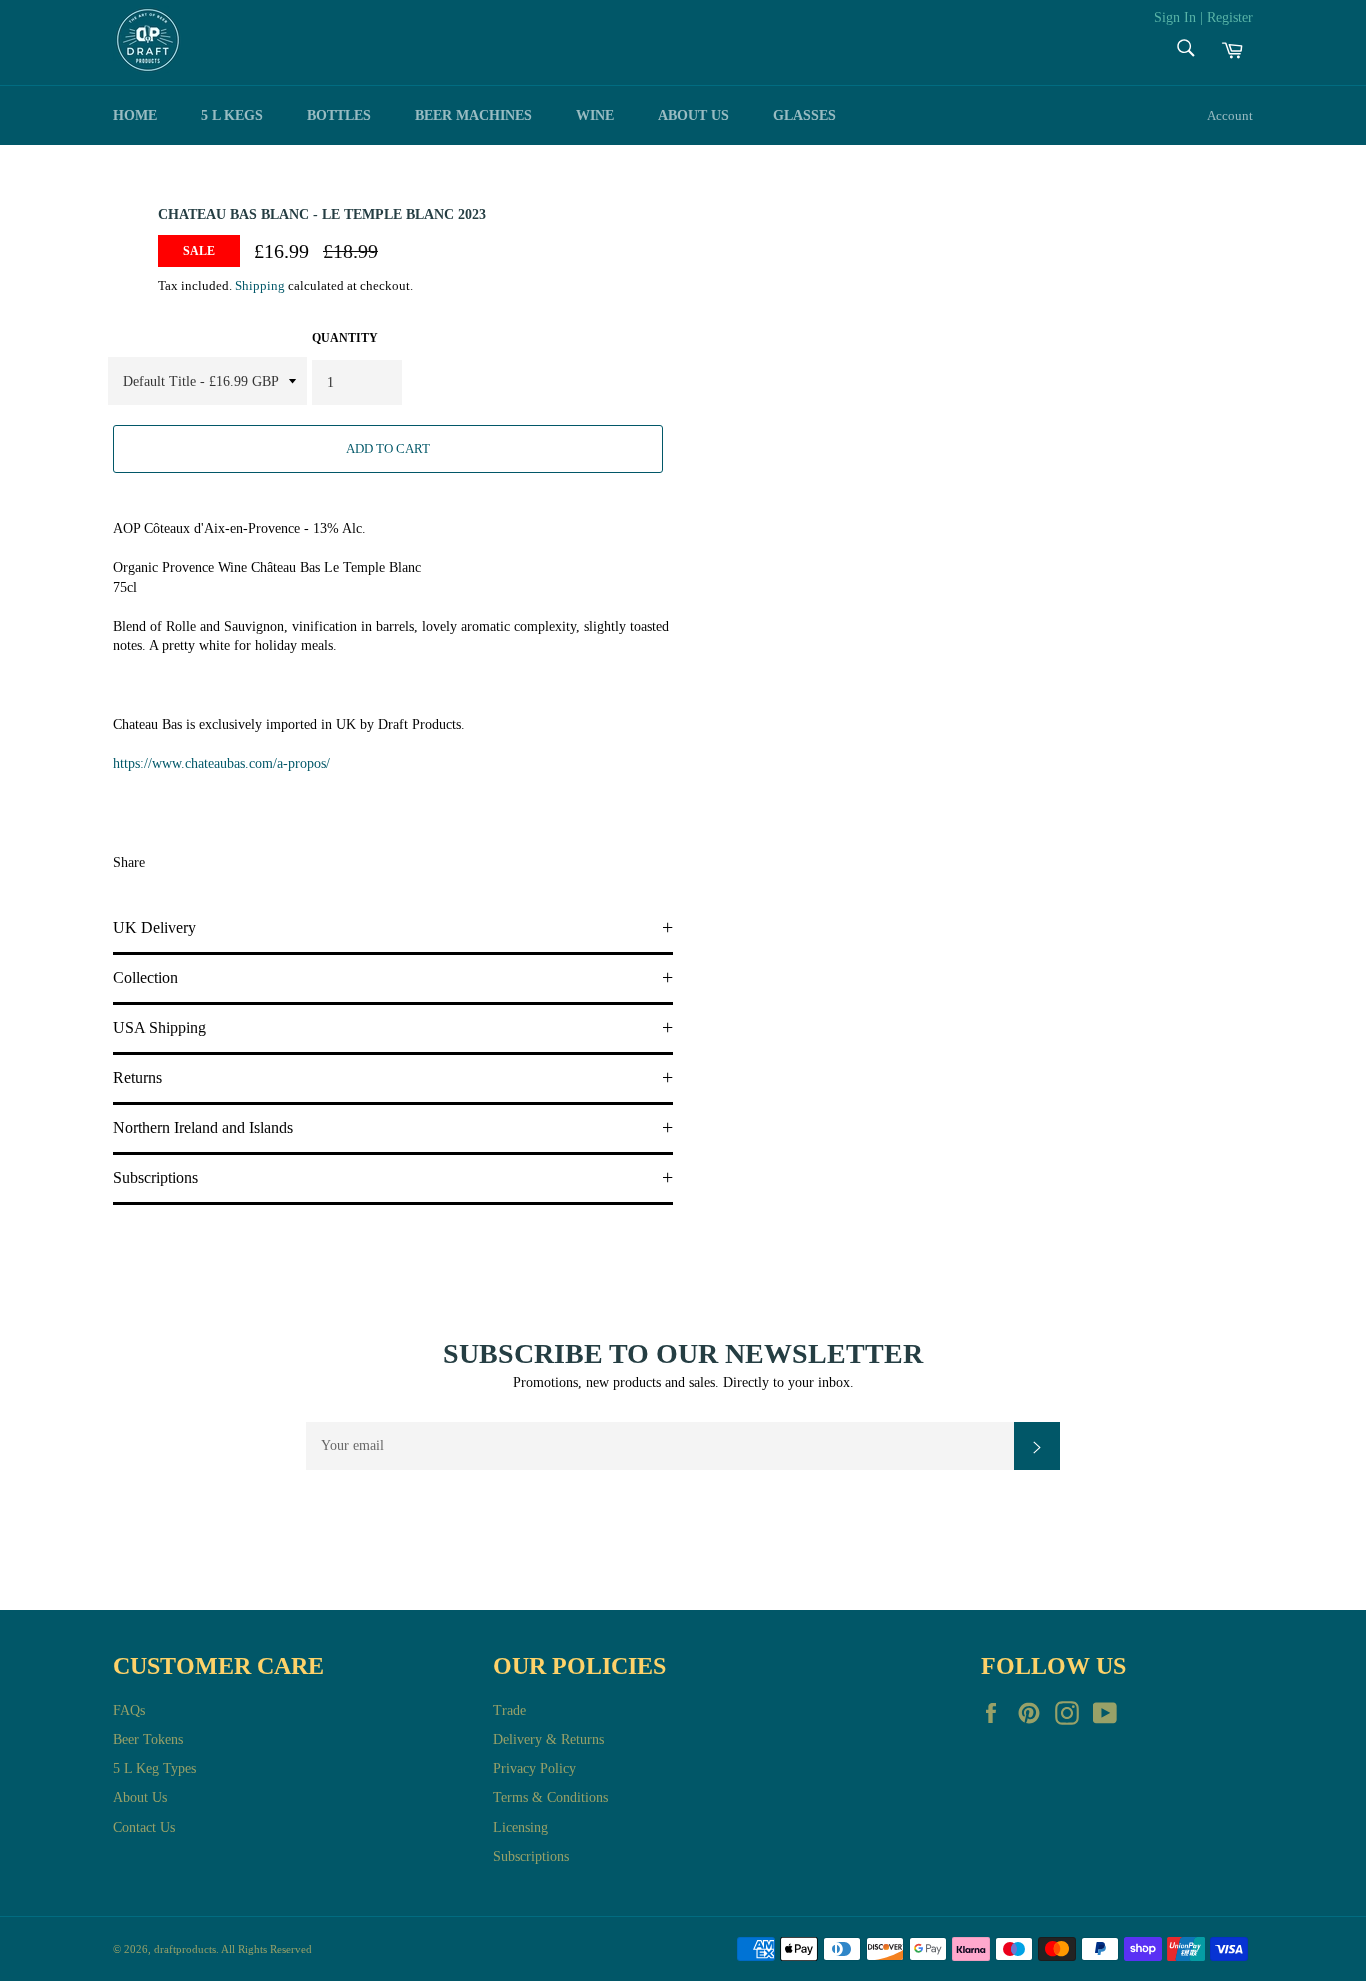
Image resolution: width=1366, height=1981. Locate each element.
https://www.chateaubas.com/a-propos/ (221, 763)
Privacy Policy (534, 1768)
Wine (595, 115)
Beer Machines (473, 115)
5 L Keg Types (154, 1768)
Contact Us (144, 1827)
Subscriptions (531, 1856)
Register (1230, 17)
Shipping (260, 285)
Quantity (345, 338)
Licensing (520, 1827)
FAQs (129, 1710)
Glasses (804, 115)
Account (1230, 115)
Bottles (339, 115)
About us (693, 115)
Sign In (1175, 17)
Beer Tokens (148, 1739)
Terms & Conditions (550, 1797)
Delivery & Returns (548, 1739)
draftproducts (185, 1949)
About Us (140, 1797)
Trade (509, 1710)
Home (135, 115)
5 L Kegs (232, 115)
